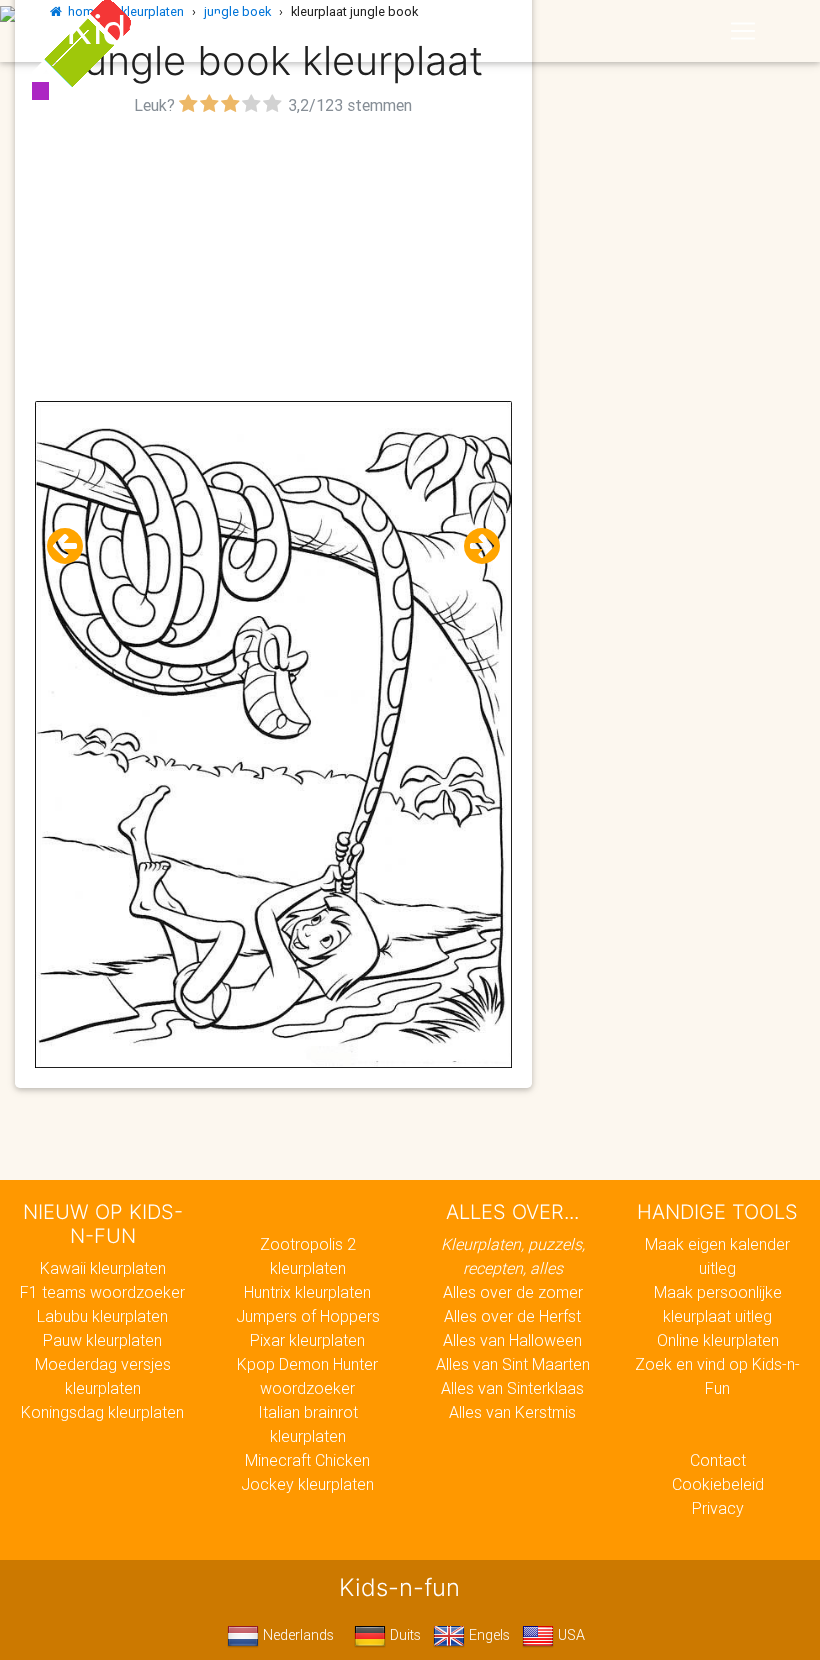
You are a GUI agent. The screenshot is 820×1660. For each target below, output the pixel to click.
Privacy (718, 1508)
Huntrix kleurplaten (307, 1292)
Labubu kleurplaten (102, 1316)
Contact (718, 1460)
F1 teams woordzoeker (102, 1292)
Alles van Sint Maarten (513, 1364)
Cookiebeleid (718, 1484)
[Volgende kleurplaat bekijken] (474, 546)
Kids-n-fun (166, 30)
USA (569, 1635)
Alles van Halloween (512, 1340)
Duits (403, 1635)
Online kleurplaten (718, 1340)
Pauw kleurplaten (102, 1340)
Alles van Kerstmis (512, 1412)
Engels (487, 1635)
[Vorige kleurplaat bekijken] (73, 546)
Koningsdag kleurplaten (102, 1412)
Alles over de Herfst (512, 1316)
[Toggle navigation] (743, 31)
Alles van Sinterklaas (512, 1388)
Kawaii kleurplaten (103, 1268)
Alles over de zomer (513, 1292)
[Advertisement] (273, 261)
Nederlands (296, 1635)
